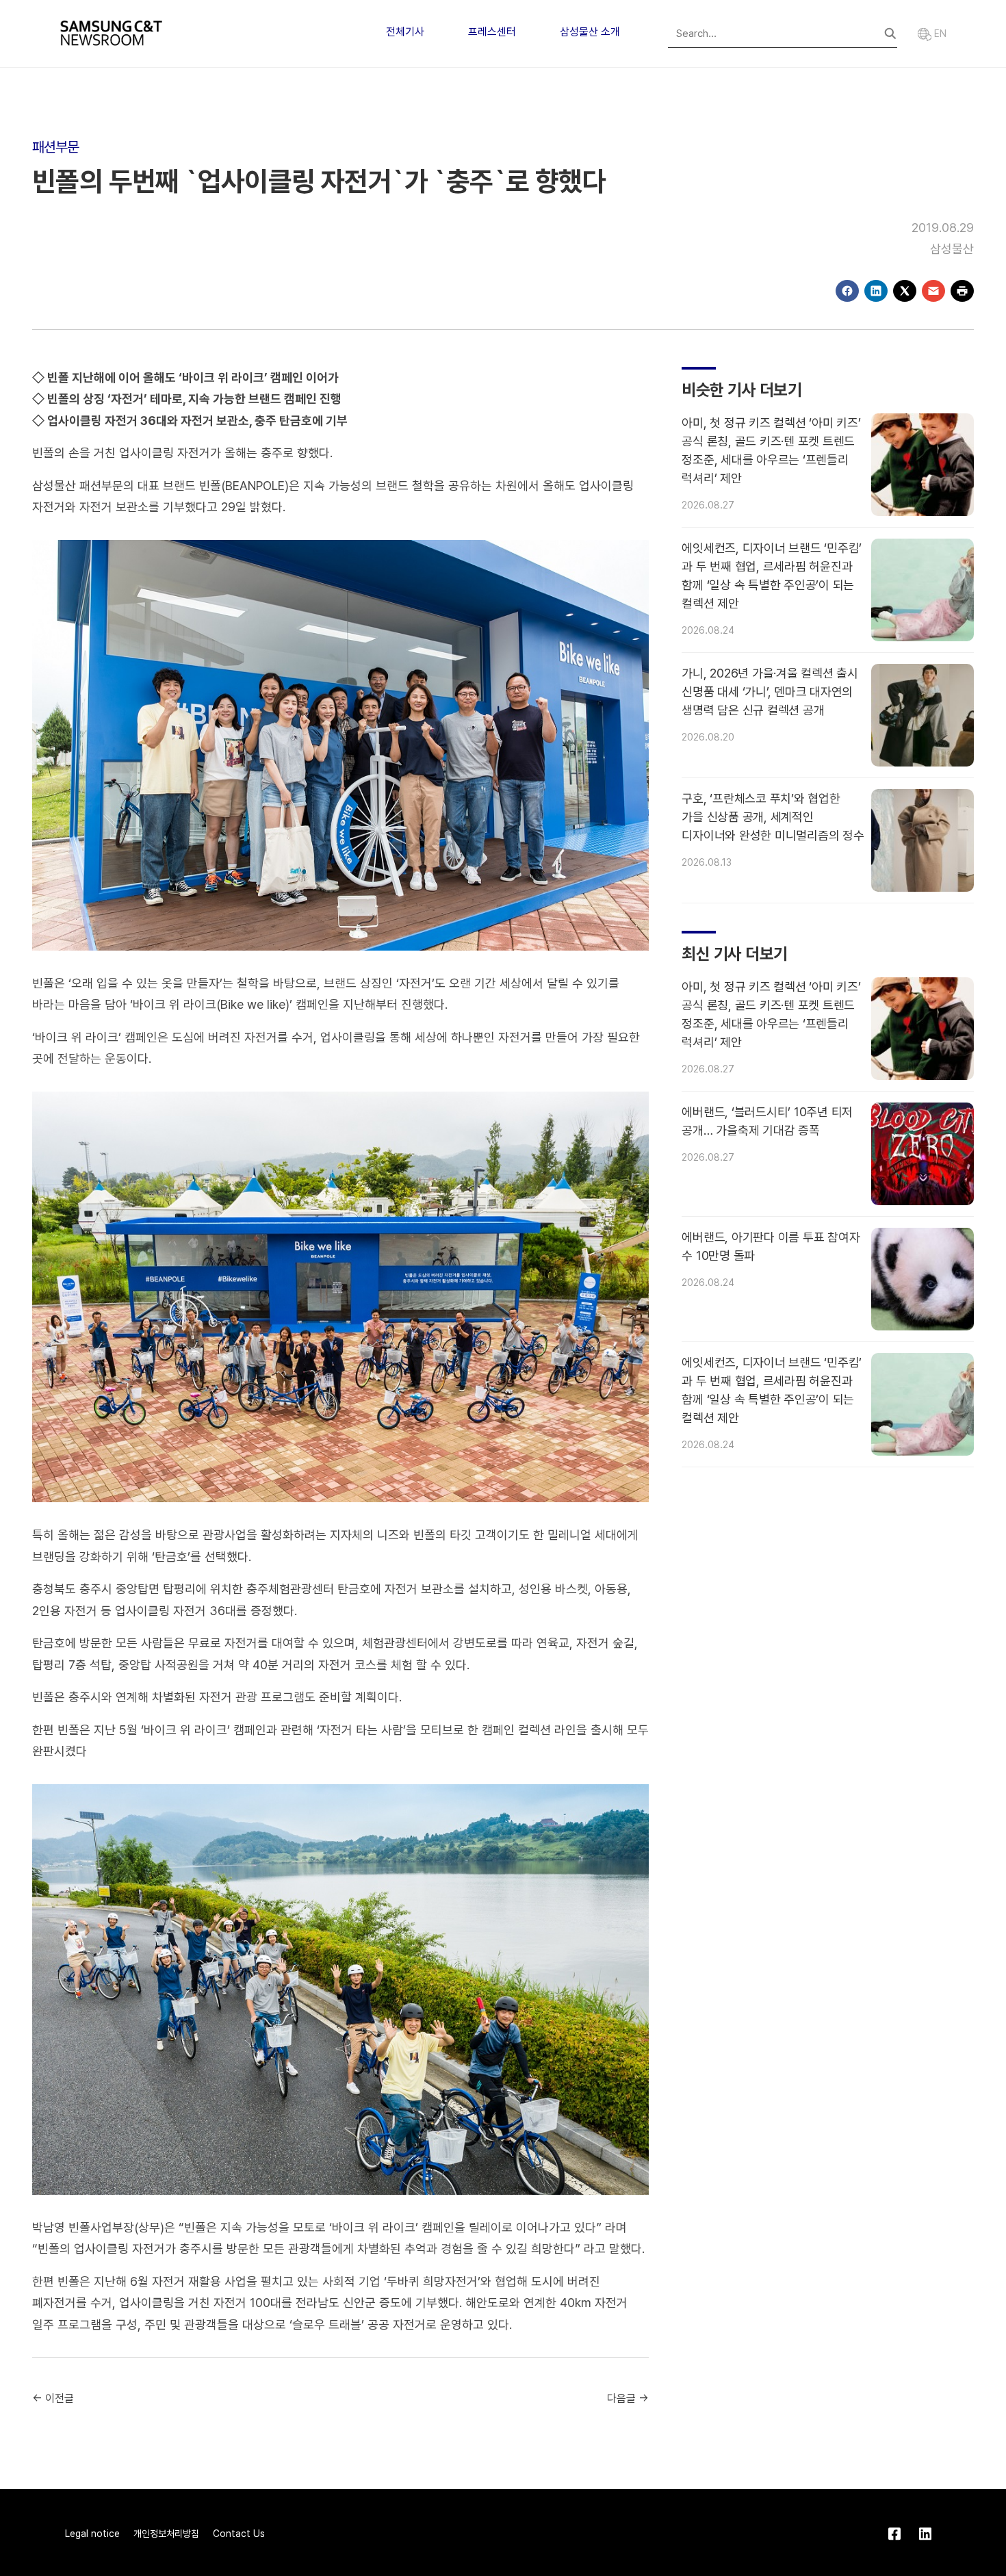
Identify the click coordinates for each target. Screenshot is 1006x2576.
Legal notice (92, 2534)
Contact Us (239, 2534)
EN (939, 34)
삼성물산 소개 (590, 32)
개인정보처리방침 (166, 2534)
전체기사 (405, 32)
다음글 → (628, 2398)
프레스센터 (492, 32)
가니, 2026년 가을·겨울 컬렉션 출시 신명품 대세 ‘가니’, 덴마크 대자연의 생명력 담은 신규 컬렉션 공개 (770, 692)
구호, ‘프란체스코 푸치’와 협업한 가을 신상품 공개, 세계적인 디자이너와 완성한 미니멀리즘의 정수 (773, 817)
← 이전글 (53, 2398)
